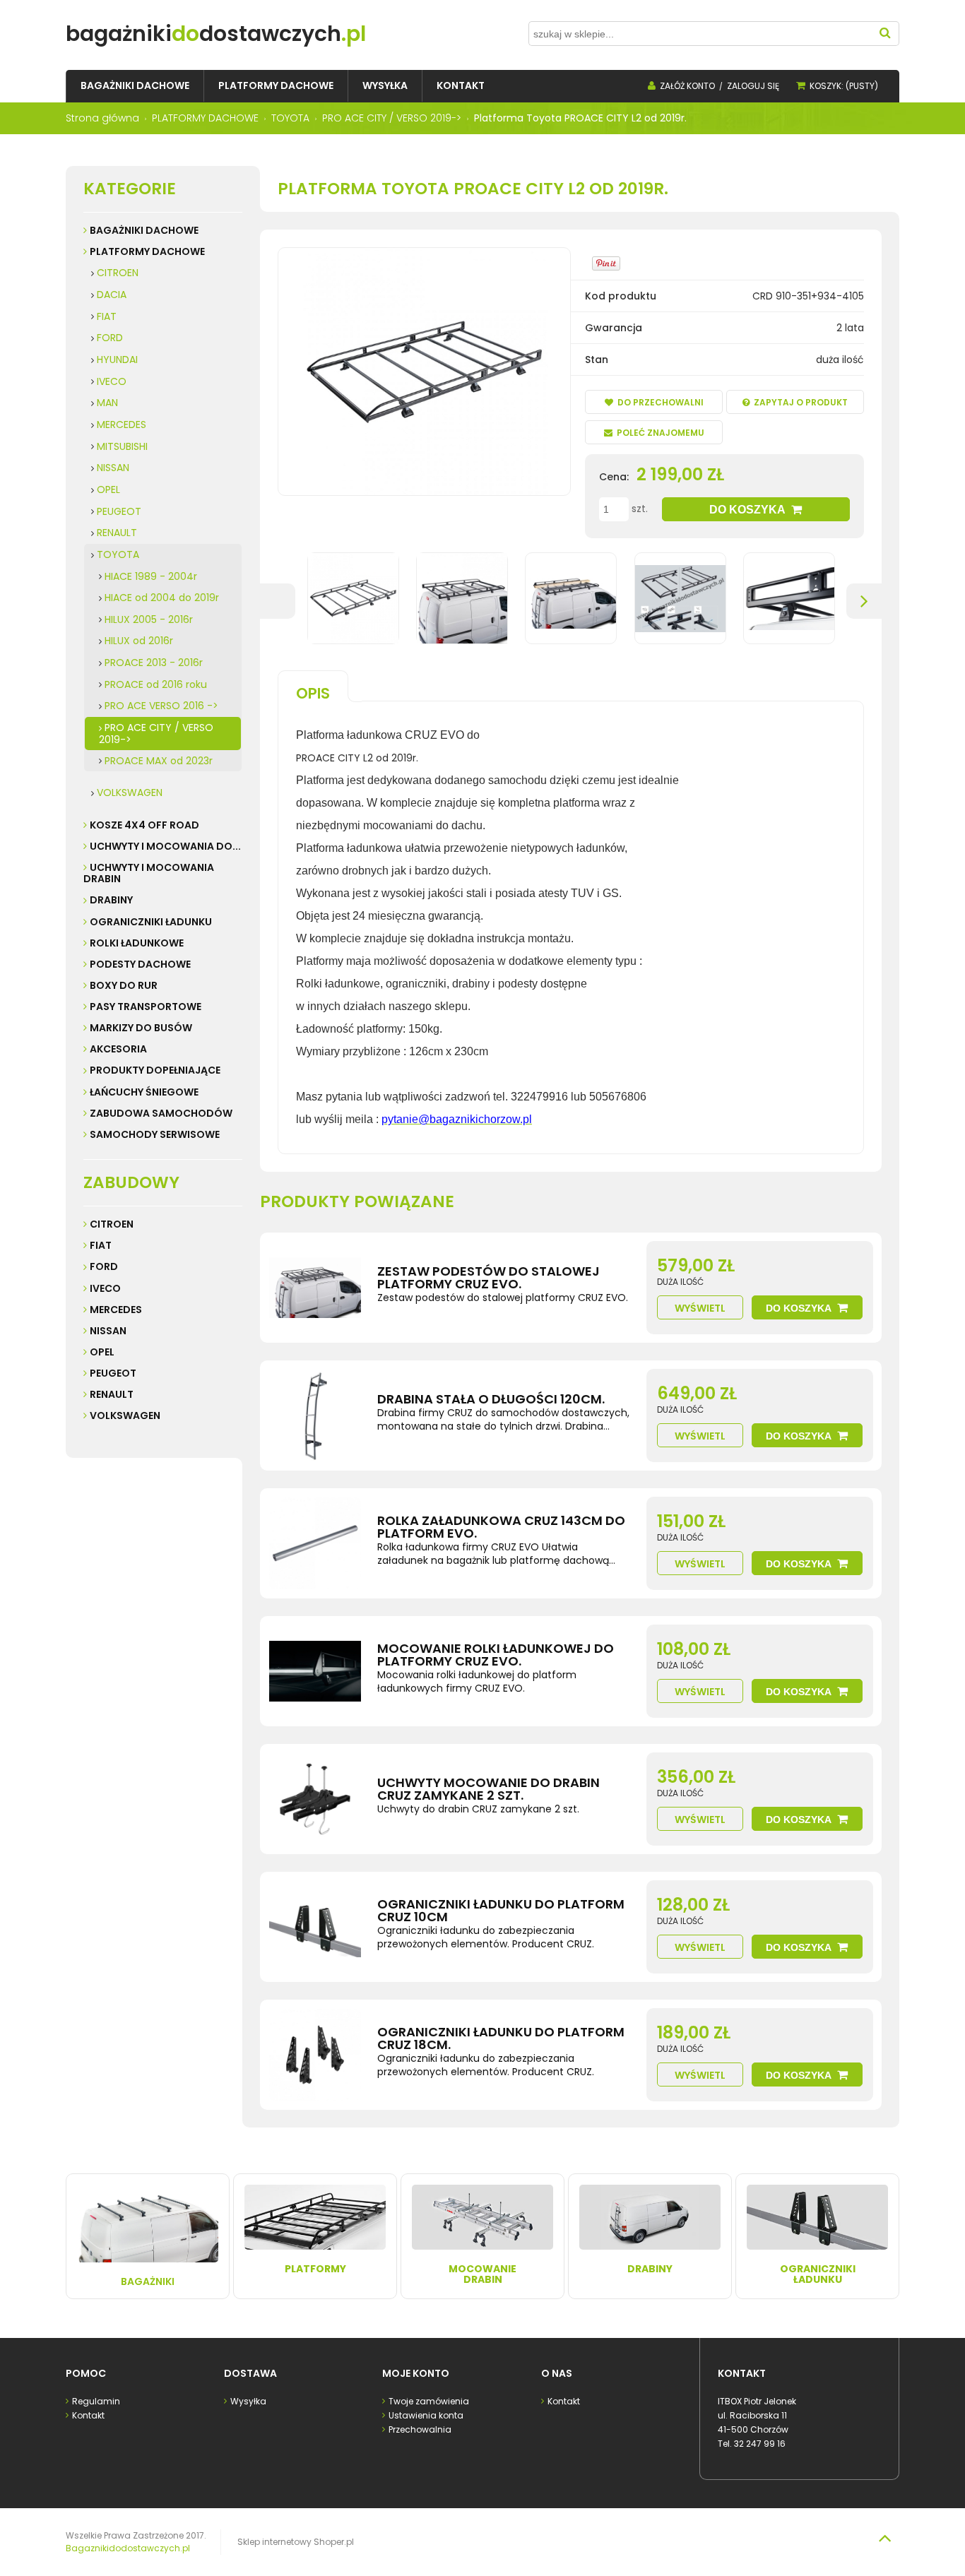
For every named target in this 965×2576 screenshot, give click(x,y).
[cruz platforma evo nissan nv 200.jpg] (462, 598)
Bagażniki (148, 2281)
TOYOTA (118, 554)
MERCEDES (122, 425)
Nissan (108, 1331)
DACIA (112, 295)
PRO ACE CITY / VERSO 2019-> (156, 734)
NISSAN (113, 468)
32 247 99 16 (760, 2444)
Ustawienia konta (426, 2415)
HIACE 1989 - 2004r (151, 576)
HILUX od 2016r (139, 641)
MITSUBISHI (122, 446)
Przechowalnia (420, 2429)
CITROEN (118, 273)
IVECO (112, 381)
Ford (104, 1266)
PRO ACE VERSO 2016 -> (161, 706)
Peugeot (113, 1373)
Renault (112, 1394)
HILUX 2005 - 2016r (149, 619)
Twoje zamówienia (429, 2401)
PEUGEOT (119, 511)
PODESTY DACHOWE (140, 964)
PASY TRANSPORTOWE (146, 1007)
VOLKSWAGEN (130, 793)
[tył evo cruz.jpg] (789, 598)
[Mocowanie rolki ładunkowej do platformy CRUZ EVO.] (315, 1671)
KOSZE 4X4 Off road (144, 825)
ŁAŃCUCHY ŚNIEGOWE (144, 1092)
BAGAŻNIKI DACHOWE (144, 230)
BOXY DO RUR (124, 985)
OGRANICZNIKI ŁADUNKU (151, 922)
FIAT (107, 316)
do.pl (216, 34)
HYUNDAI (117, 360)
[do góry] (884, 2538)
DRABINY (111, 900)
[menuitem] (135, 86)
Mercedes (116, 1310)
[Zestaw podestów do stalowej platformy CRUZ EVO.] (315, 1288)
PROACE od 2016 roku (156, 684)
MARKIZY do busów (141, 1028)
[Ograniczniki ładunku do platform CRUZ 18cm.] (315, 2055)
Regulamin (96, 2401)
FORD (110, 338)
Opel (102, 1352)
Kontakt (88, 2415)
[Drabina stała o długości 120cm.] (315, 1415)
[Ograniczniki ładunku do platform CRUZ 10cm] (315, 1927)
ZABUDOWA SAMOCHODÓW (161, 1113)
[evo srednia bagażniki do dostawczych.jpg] (353, 598)
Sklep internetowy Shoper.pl (296, 2542)
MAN (107, 403)
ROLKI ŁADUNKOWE (137, 943)
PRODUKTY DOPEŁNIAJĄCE (155, 1070)
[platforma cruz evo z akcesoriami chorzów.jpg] (571, 598)
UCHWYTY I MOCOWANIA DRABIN (149, 873)
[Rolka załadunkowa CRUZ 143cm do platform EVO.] (315, 1543)
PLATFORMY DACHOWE (147, 251)
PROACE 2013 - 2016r (154, 663)
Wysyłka (248, 2401)
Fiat (101, 1245)
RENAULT (117, 533)
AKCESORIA (118, 1049)
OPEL (108, 489)
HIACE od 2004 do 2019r (162, 598)
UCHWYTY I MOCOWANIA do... (165, 846)
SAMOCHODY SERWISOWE (155, 1134)
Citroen (112, 1224)
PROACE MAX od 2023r (159, 761)
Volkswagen (125, 1415)
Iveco (105, 1288)
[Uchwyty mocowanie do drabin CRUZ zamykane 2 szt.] (315, 1799)
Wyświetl (700, 1308)
